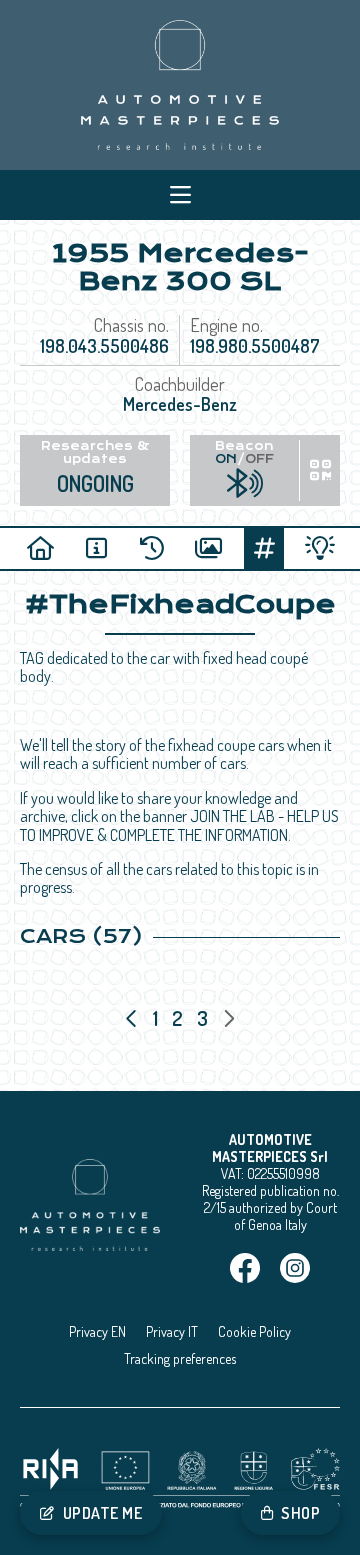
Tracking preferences (180, 1358)
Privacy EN (97, 1331)
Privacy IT (172, 1331)
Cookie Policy (254, 1331)
